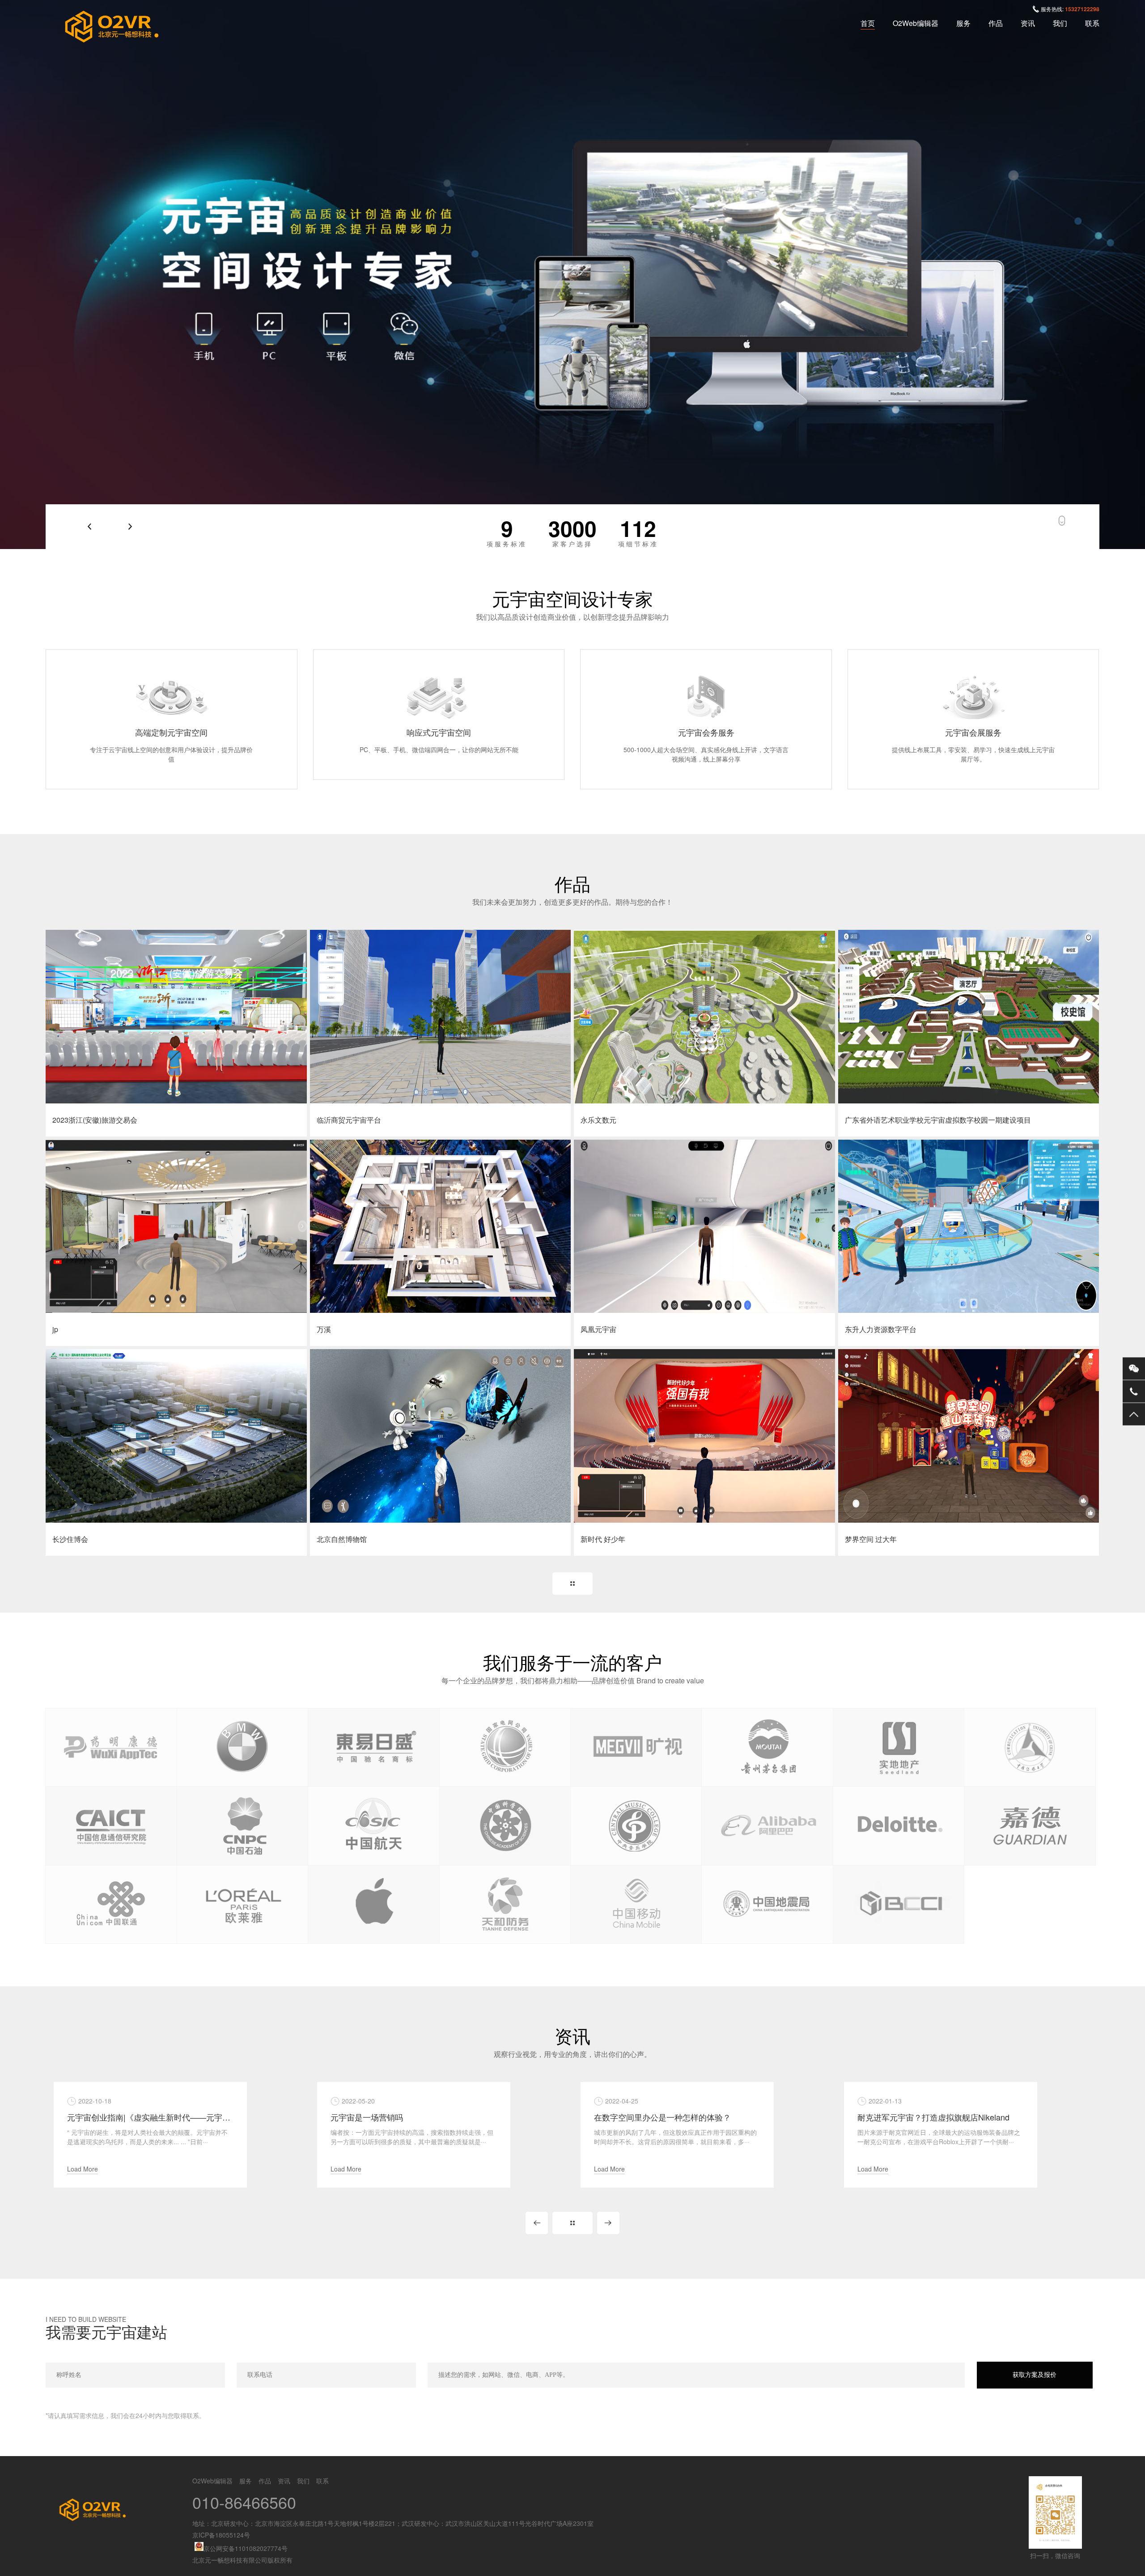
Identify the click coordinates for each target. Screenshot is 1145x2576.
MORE (572, 1584)
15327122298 (1082, 9)
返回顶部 (1134, 1414)
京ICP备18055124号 (221, 2535)
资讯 (1028, 23)
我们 (1060, 23)
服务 (963, 23)
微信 (1134, 1368)
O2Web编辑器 (916, 23)
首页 (868, 23)
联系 (1092, 23)
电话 (1134, 1391)
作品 (996, 23)
